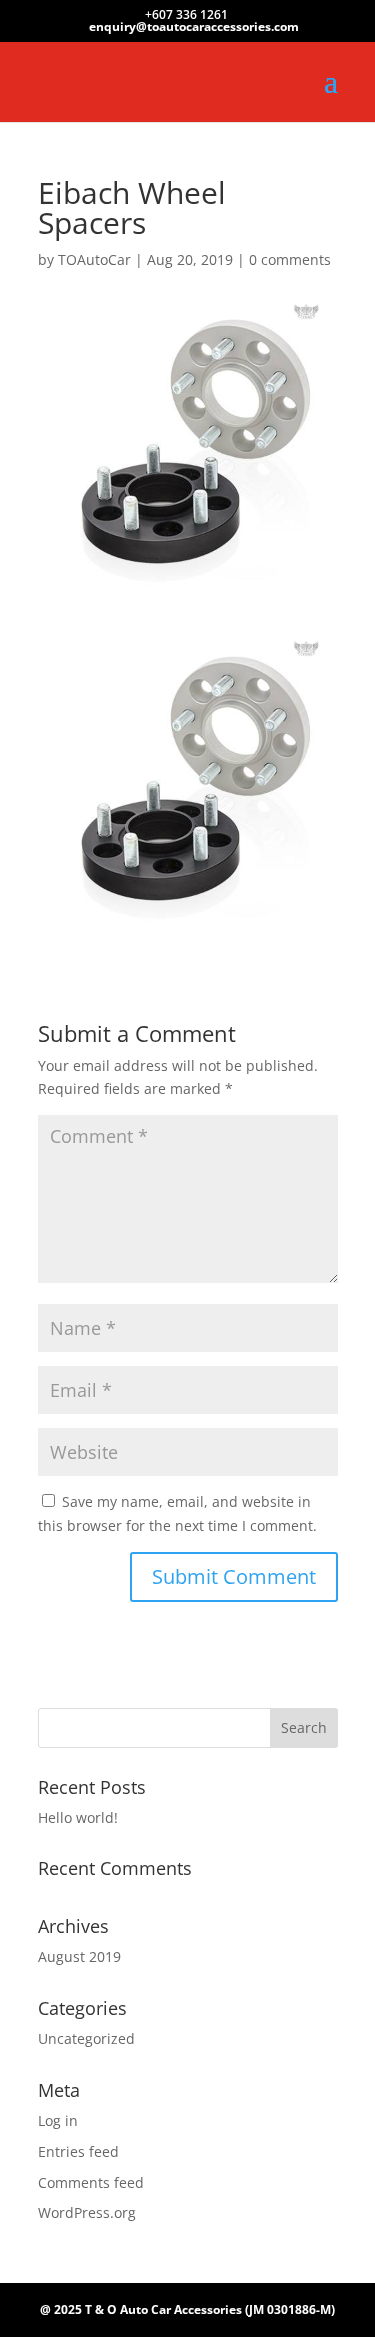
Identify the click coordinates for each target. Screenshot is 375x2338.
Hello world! (78, 1817)
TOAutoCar (94, 259)
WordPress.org (87, 2212)
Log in (58, 2120)
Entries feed (78, 2151)
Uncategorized (86, 2038)
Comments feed (91, 2182)
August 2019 (79, 1956)
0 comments (290, 259)
